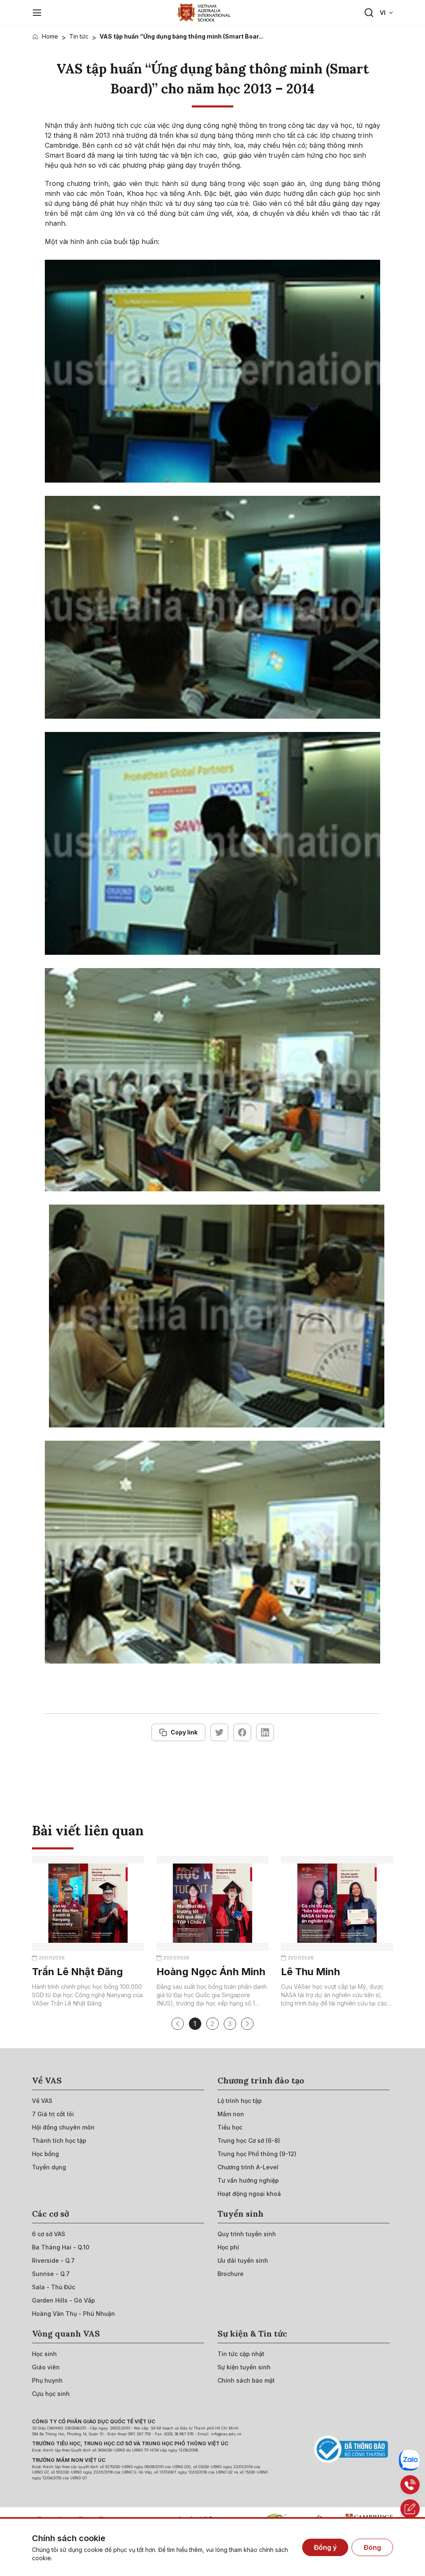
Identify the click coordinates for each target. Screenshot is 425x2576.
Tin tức (79, 36)
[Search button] (369, 13)
